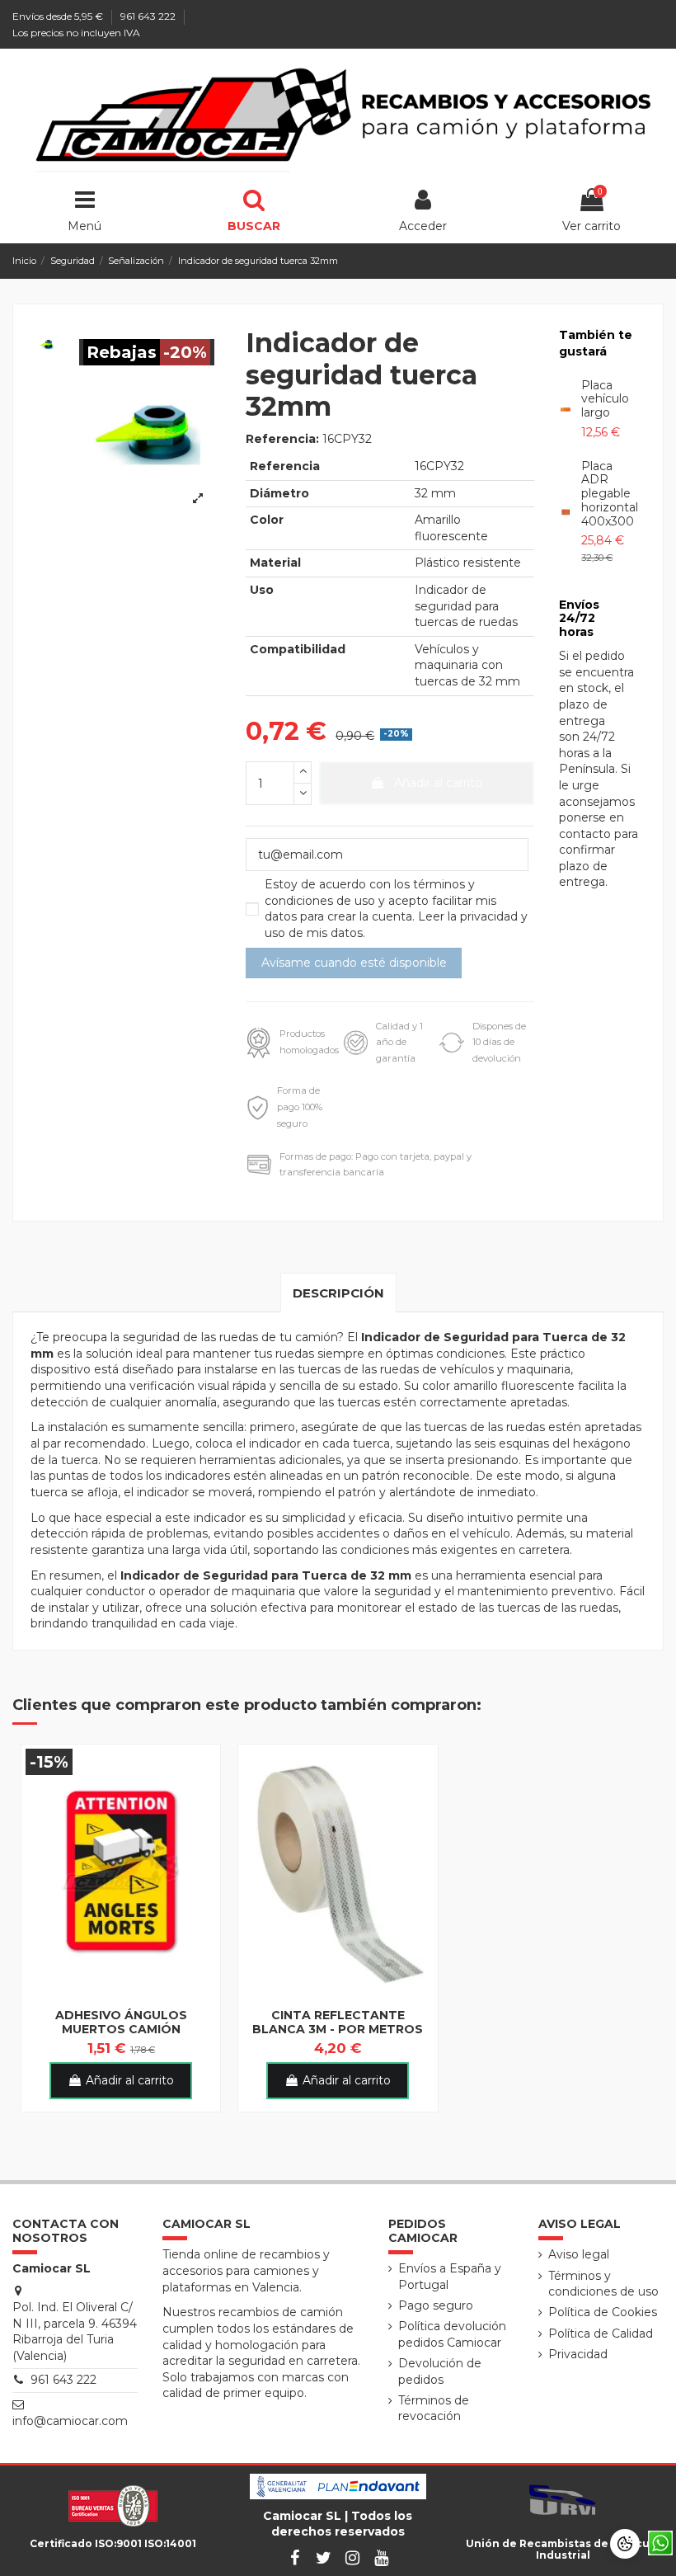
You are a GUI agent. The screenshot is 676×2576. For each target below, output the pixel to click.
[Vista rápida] (121, 1994)
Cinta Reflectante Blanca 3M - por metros (338, 2022)
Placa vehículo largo (605, 399)
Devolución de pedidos (440, 2371)
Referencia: (282, 439)
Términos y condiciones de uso (603, 2284)
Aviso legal (579, 2254)
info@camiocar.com (70, 2421)
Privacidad (578, 2354)
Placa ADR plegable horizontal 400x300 (610, 494)
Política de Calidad (601, 2333)
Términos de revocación (434, 2409)
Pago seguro (436, 2305)
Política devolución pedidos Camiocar (452, 2334)
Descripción (338, 1293)
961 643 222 (149, 16)
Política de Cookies (603, 2312)
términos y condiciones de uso (370, 892)
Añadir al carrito (438, 783)
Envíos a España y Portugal (450, 2277)
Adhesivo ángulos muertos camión (121, 2022)
